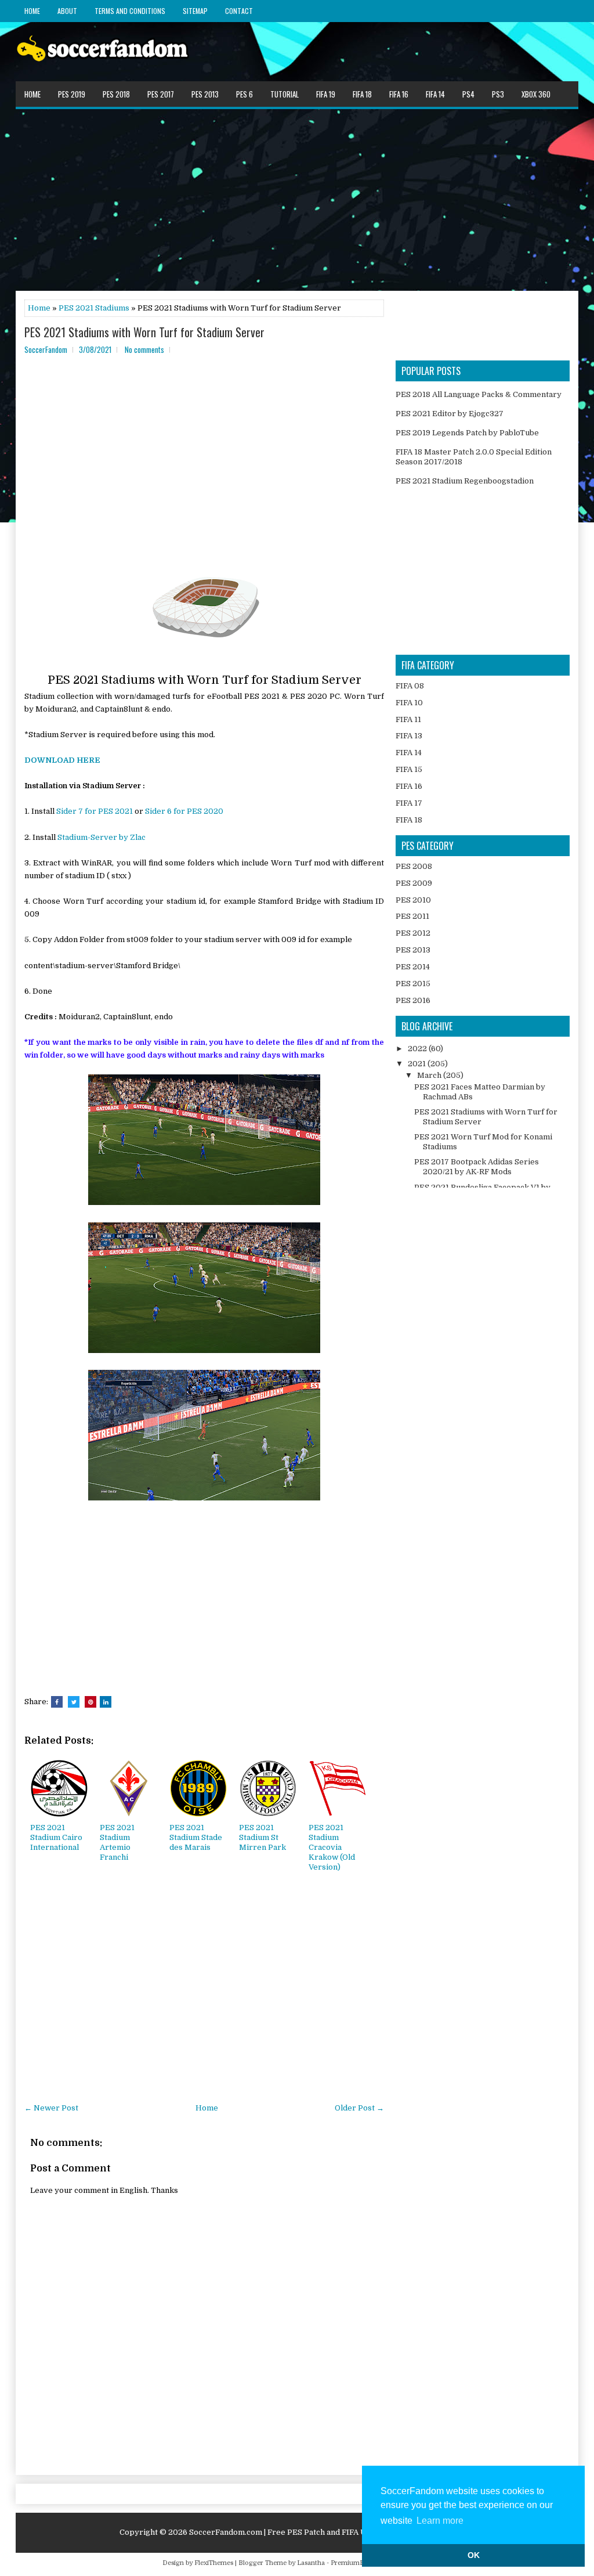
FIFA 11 (408, 719)
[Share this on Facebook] (57, 1702)
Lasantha (311, 2563)
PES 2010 (413, 900)
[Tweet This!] (74, 1702)
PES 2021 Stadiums (94, 308)
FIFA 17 (409, 803)
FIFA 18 (362, 94)
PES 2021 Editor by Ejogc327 (450, 414)
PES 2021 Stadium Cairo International (56, 1837)
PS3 (498, 94)
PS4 (468, 94)
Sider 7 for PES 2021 (95, 811)
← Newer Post (51, 2108)
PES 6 (245, 94)
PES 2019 (72, 94)
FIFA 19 (326, 94)
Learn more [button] (440, 2521)
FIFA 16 (399, 94)
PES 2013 (205, 94)
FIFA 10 (409, 703)
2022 (418, 1049)
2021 (418, 1064)
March (430, 1075)
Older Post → (359, 2108)
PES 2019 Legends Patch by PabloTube (467, 433)
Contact (239, 11)
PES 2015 (413, 984)
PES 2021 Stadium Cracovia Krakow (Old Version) (332, 1847)
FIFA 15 (409, 769)
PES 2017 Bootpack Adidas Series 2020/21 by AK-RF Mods (477, 1167)
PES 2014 (413, 967)
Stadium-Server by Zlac (102, 837)
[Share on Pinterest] (90, 1702)
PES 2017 (161, 94)
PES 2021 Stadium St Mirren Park (262, 1837)
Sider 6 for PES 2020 (184, 811)
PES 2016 (413, 1000)
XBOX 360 (536, 94)
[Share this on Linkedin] (106, 1702)
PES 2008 (414, 866)
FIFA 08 (410, 686)
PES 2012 (413, 933)
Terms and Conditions (130, 11)
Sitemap (195, 11)
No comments (144, 349)
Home (32, 11)
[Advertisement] (297, 199)
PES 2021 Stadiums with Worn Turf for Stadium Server (144, 332)
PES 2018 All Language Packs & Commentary (479, 394)
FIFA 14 (435, 94)
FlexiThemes (214, 2563)
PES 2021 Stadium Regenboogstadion (465, 481)
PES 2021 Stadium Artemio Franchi (117, 1842)
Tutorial (285, 94)
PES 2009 (414, 883)
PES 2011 (412, 916)
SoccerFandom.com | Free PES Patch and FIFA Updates (291, 2532)
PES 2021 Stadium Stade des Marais (196, 1837)
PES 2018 (116, 94)
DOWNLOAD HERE (62, 760)
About (67, 11)
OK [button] (474, 2555)
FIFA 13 (409, 736)
